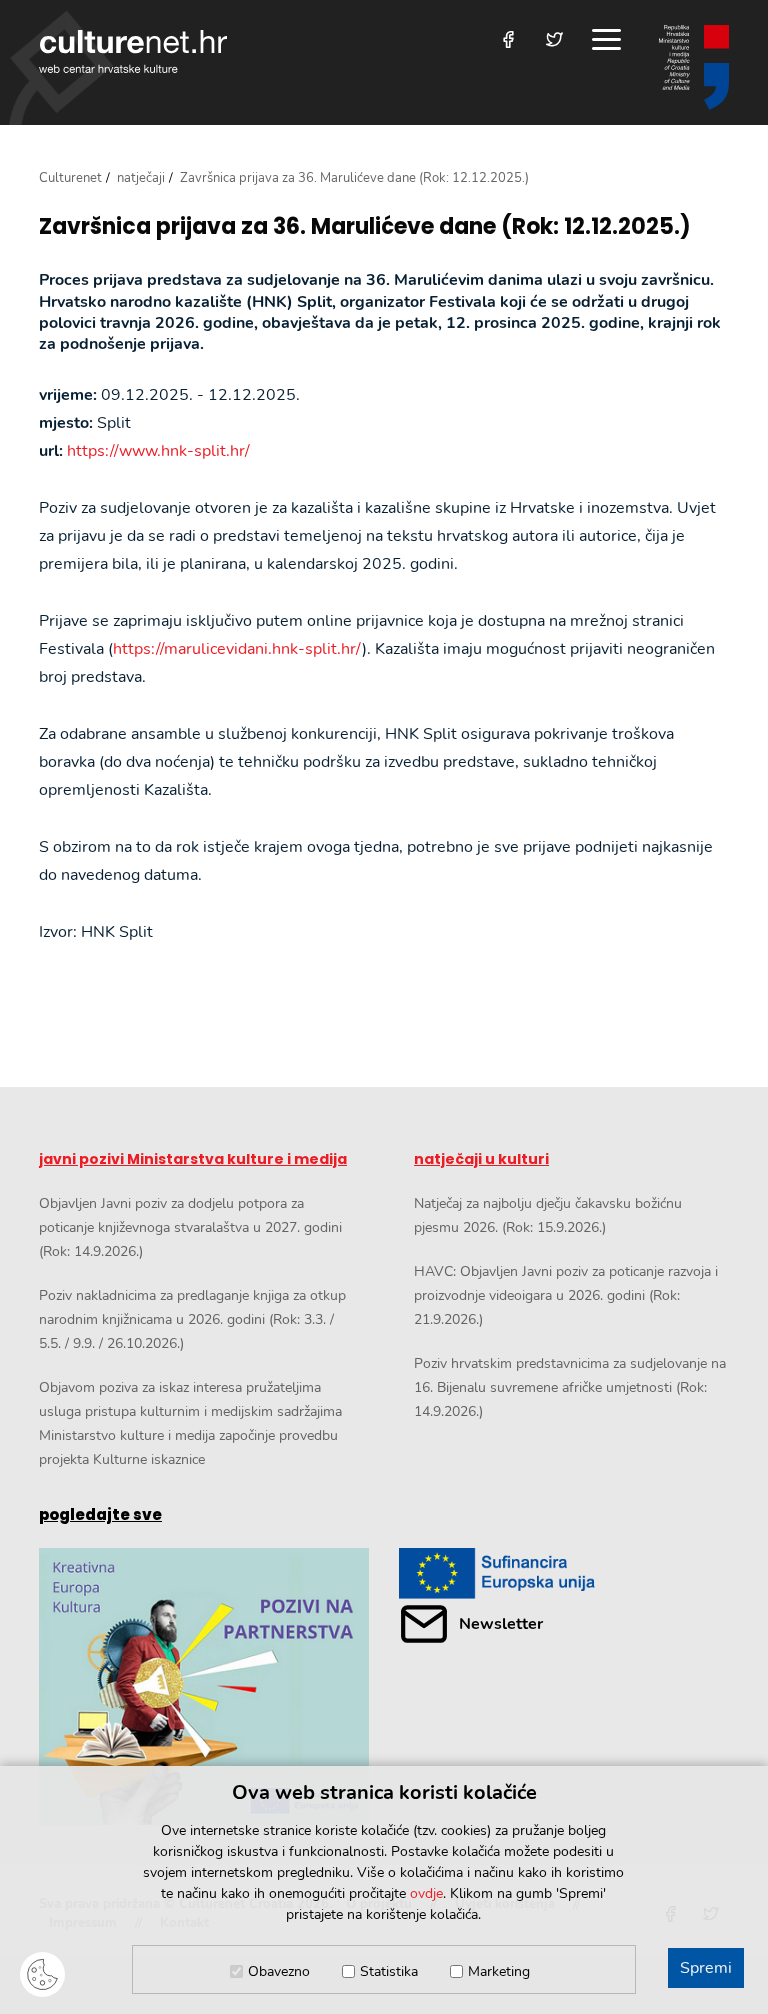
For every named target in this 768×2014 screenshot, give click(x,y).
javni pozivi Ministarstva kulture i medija (193, 1159)
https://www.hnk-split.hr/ (158, 451)
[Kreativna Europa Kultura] (204, 1686)
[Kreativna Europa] (564, 1573)
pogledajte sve (100, 1514)
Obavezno (279, 1971)
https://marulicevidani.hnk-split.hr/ (237, 649)
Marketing (499, 1971)
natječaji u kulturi (481, 1159)
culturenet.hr (133, 51)
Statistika (389, 1971)
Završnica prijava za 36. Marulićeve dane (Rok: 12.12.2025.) (365, 227)
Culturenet (70, 178)
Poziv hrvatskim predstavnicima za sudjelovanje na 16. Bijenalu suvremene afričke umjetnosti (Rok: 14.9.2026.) (570, 1387)
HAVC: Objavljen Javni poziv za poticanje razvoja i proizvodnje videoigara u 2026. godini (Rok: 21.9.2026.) (566, 1295)
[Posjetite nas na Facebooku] (508, 39)
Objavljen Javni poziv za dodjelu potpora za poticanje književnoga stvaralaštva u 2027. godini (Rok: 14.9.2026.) (190, 1227)
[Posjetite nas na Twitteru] (554, 39)
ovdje (426, 1893)
